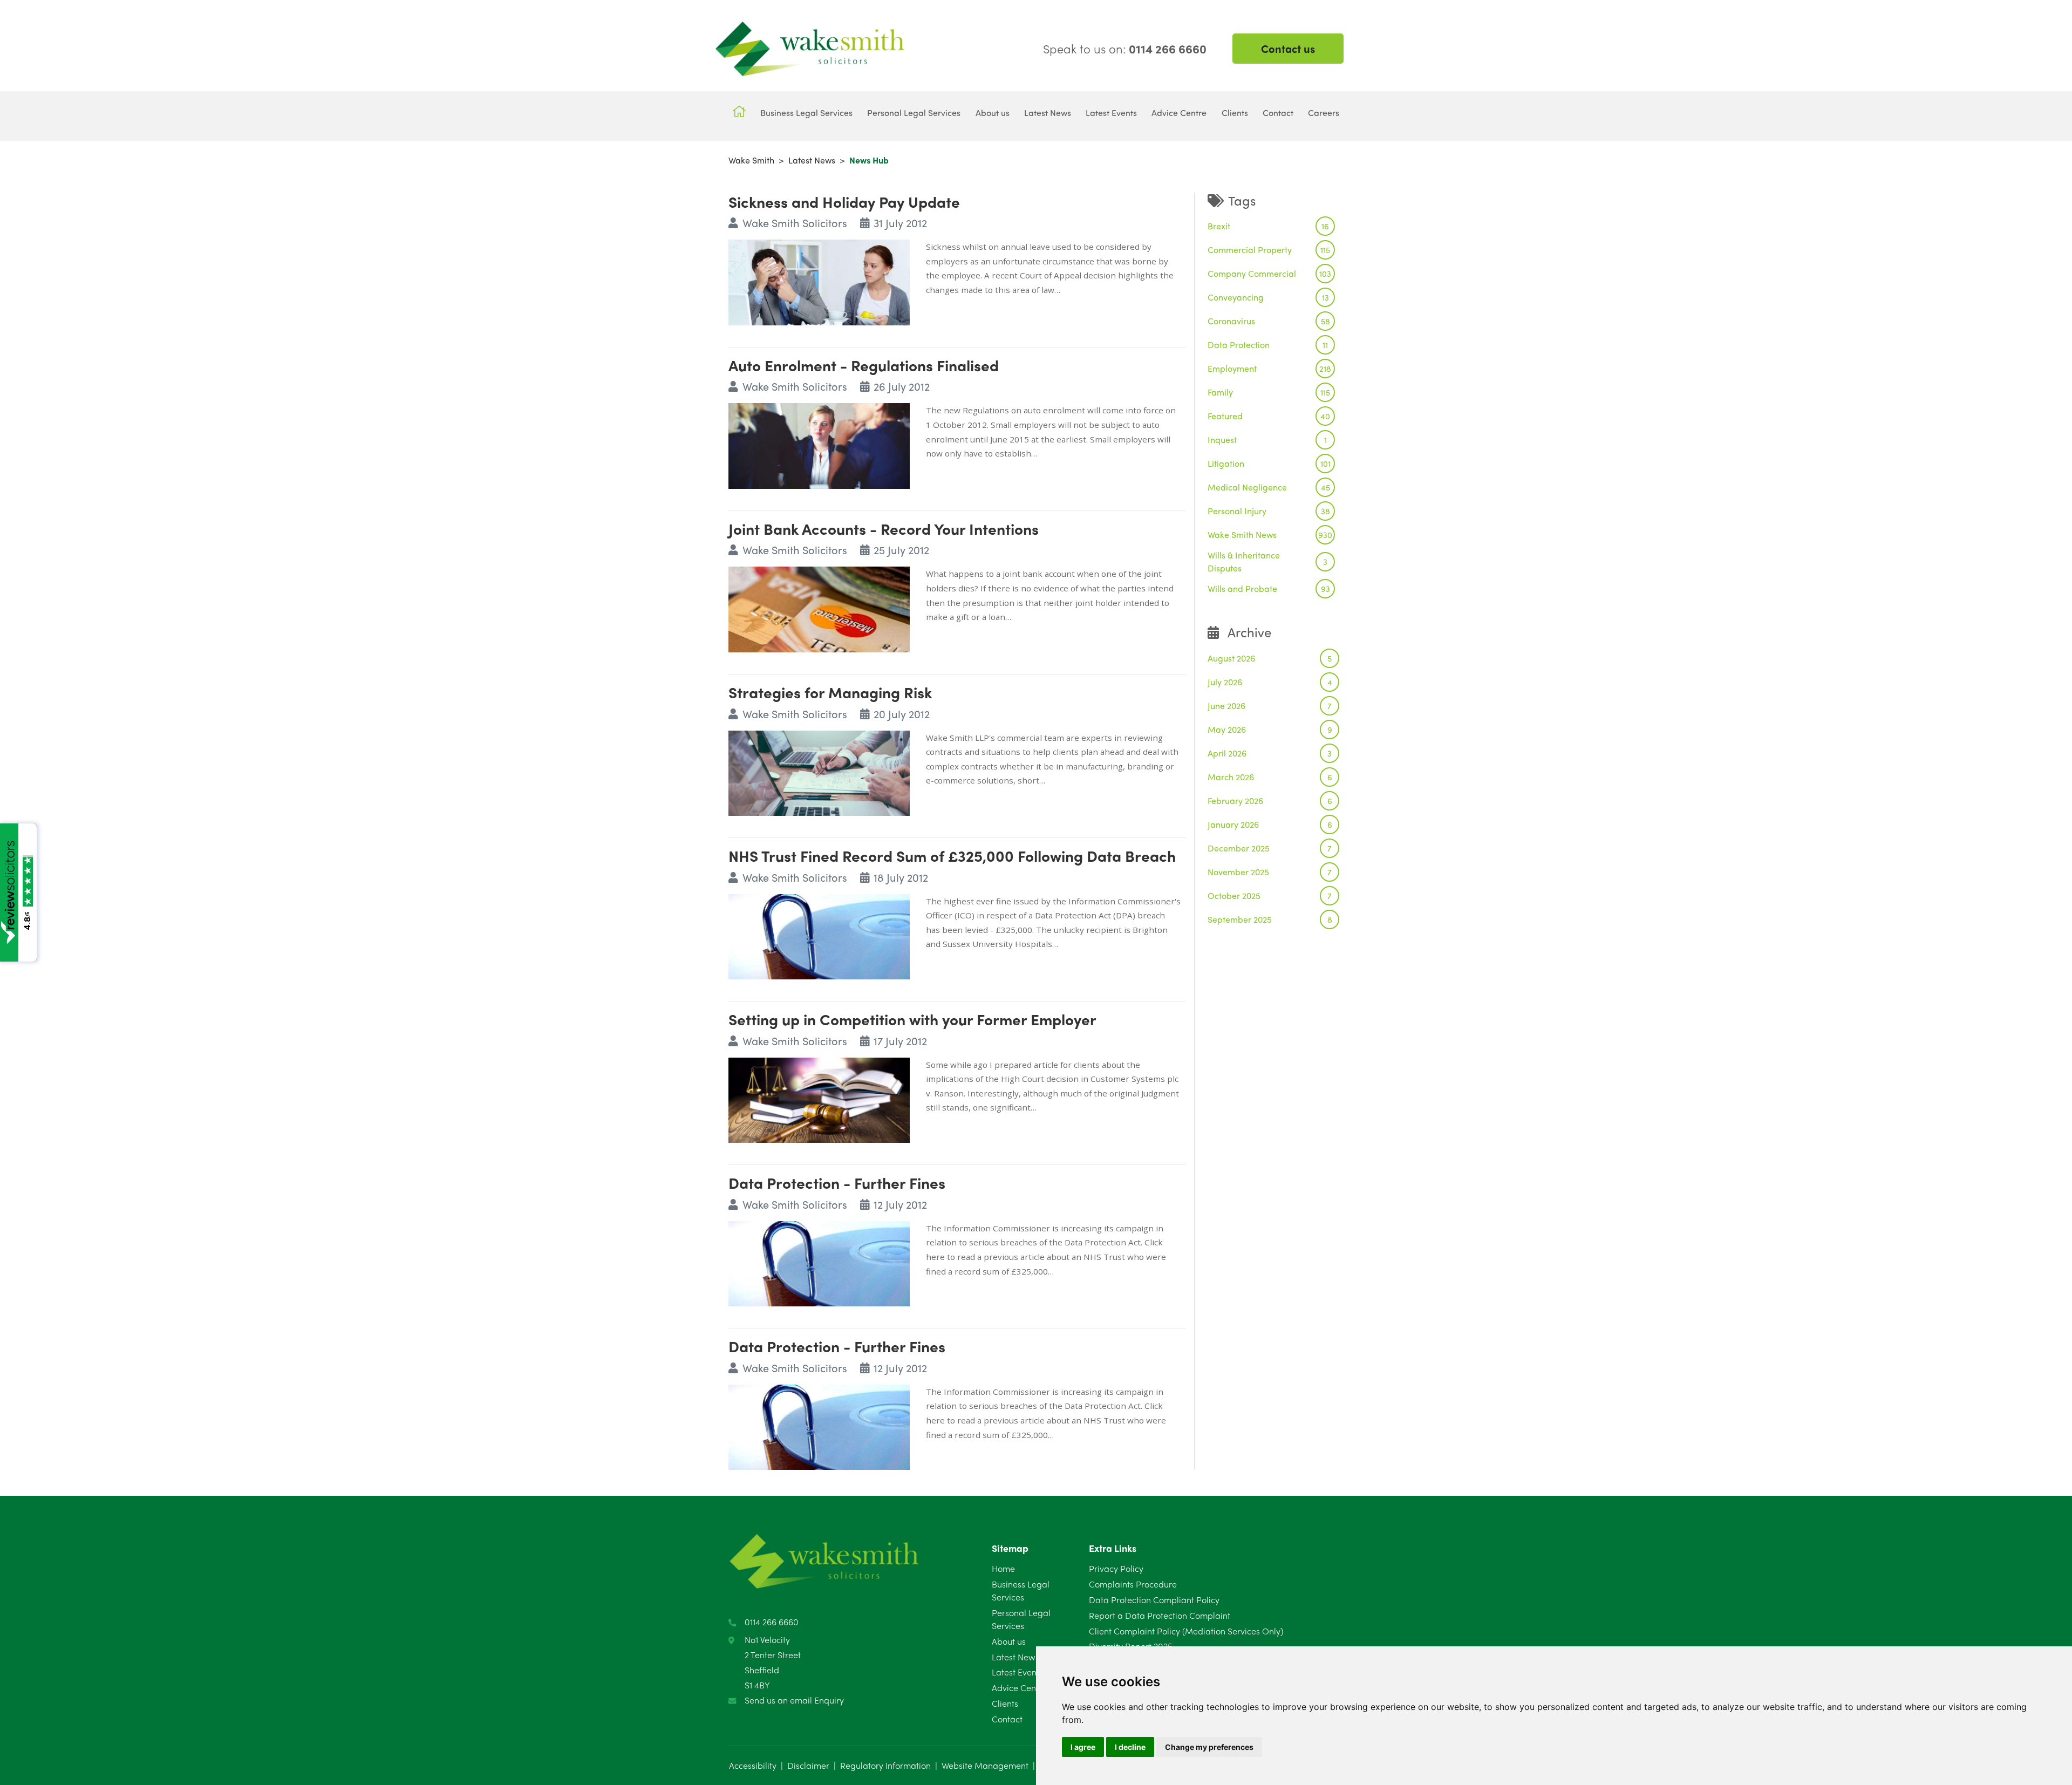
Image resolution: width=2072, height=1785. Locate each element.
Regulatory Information (885, 1765)
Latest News (812, 160)
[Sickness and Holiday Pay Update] (819, 281)
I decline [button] (1130, 1747)
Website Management (985, 1765)
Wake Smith (751, 160)
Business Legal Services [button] (806, 113)
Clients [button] (1235, 113)
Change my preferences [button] (1209, 1747)
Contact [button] (1278, 113)
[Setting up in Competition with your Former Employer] (819, 1099)
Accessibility (753, 1765)
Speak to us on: (1125, 49)
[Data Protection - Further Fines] (819, 1262)
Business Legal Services (1021, 1590)
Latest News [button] (1048, 113)
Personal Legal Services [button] (914, 113)
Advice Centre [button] (1179, 113)
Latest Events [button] (1111, 113)
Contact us (1288, 48)
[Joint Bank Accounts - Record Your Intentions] (819, 608)
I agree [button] (1083, 1747)
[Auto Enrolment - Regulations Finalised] (819, 444)
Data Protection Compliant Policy (1154, 1600)
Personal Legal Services (1021, 1619)
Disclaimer (808, 1765)
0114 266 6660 (772, 1622)
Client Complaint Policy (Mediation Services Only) (1186, 1631)
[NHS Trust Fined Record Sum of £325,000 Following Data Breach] (819, 935)
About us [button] (993, 113)
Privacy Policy (1116, 1568)
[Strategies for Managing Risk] (819, 771)
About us (1009, 1641)
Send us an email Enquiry (794, 1700)
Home (1003, 1568)
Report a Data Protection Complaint (1160, 1615)
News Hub (869, 160)
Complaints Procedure (1133, 1584)
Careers (1324, 113)
